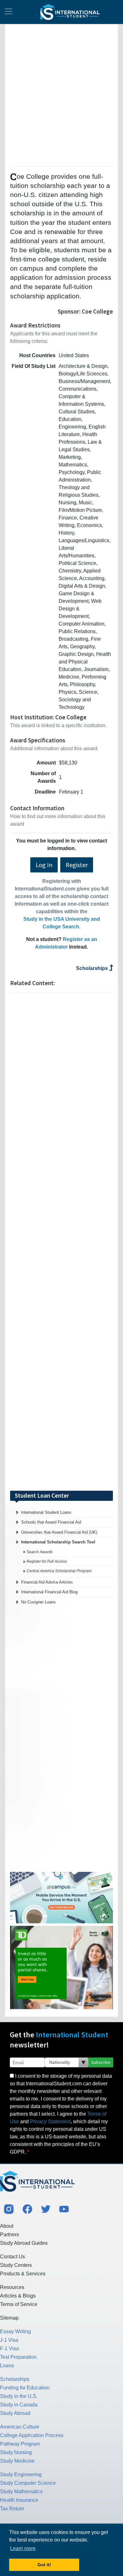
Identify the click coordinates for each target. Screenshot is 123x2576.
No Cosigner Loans (38, 1602)
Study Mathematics (21, 2492)
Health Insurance (19, 2500)
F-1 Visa (9, 2348)
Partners (9, 2235)
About (7, 2226)
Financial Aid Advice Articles (47, 1582)
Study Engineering (21, 2474)
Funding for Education (25, 2388)
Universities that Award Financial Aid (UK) (59, 1532)
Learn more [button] (23, 2548)
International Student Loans (46, 1512)
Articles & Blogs (18, 2296)
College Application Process (32, 2435)
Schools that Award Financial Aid (51, 1522)
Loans (7, 2366)
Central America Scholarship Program (59, 1571)
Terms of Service (19, 2304)
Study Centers (16, 2265)
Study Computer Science (28, 2483)
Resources (12, 2287)
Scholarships (93, 968)
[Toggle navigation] (9, 12)
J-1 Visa (9, 2340)
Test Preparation (18, 2357)
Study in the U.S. (19, 2396)
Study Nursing (16, 2452)
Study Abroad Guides (24, 2243)
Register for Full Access (47, 1561)
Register (77, 865)
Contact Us (12, 2257)
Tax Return (12, 2509)
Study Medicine (17, 2461)
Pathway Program (20, 2444)
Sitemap (9, 2318)
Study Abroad (15, 2413)
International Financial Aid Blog (49, 1592)
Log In (44, 865)
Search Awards (40, 1552)
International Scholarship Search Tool (58, 1542)
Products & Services (23, 2274)
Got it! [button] (44, 2565)
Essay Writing (15, 2331)
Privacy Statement (50, 2121)
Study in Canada (19, 2405)
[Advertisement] (61, 94)
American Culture (20, 2427)
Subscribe (101, 2062)
